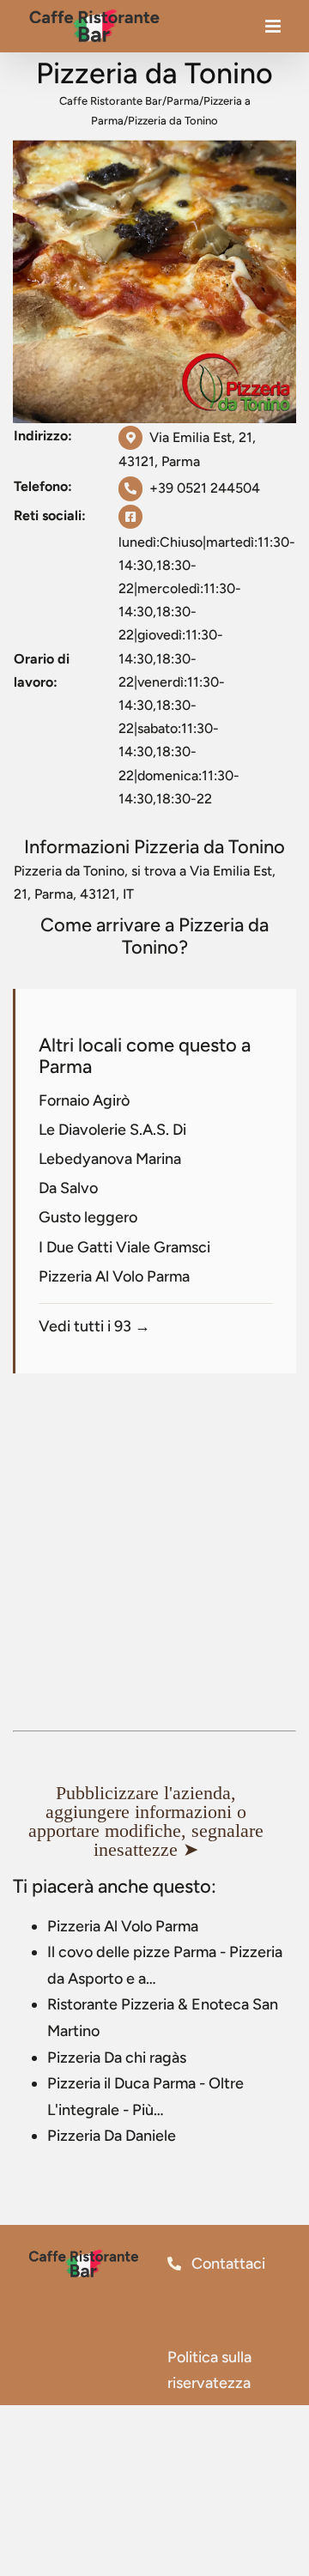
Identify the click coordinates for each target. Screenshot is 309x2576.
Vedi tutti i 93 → (94, 1326)
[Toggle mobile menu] (274, 30)
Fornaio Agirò (84, 1100)
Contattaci (227, 2264)
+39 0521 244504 (205, 488)
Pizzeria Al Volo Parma (114, 1276)
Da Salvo (68, 1188)
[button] (154, 1821)
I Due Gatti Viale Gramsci (124, 1247)
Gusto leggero (88, 1217)
